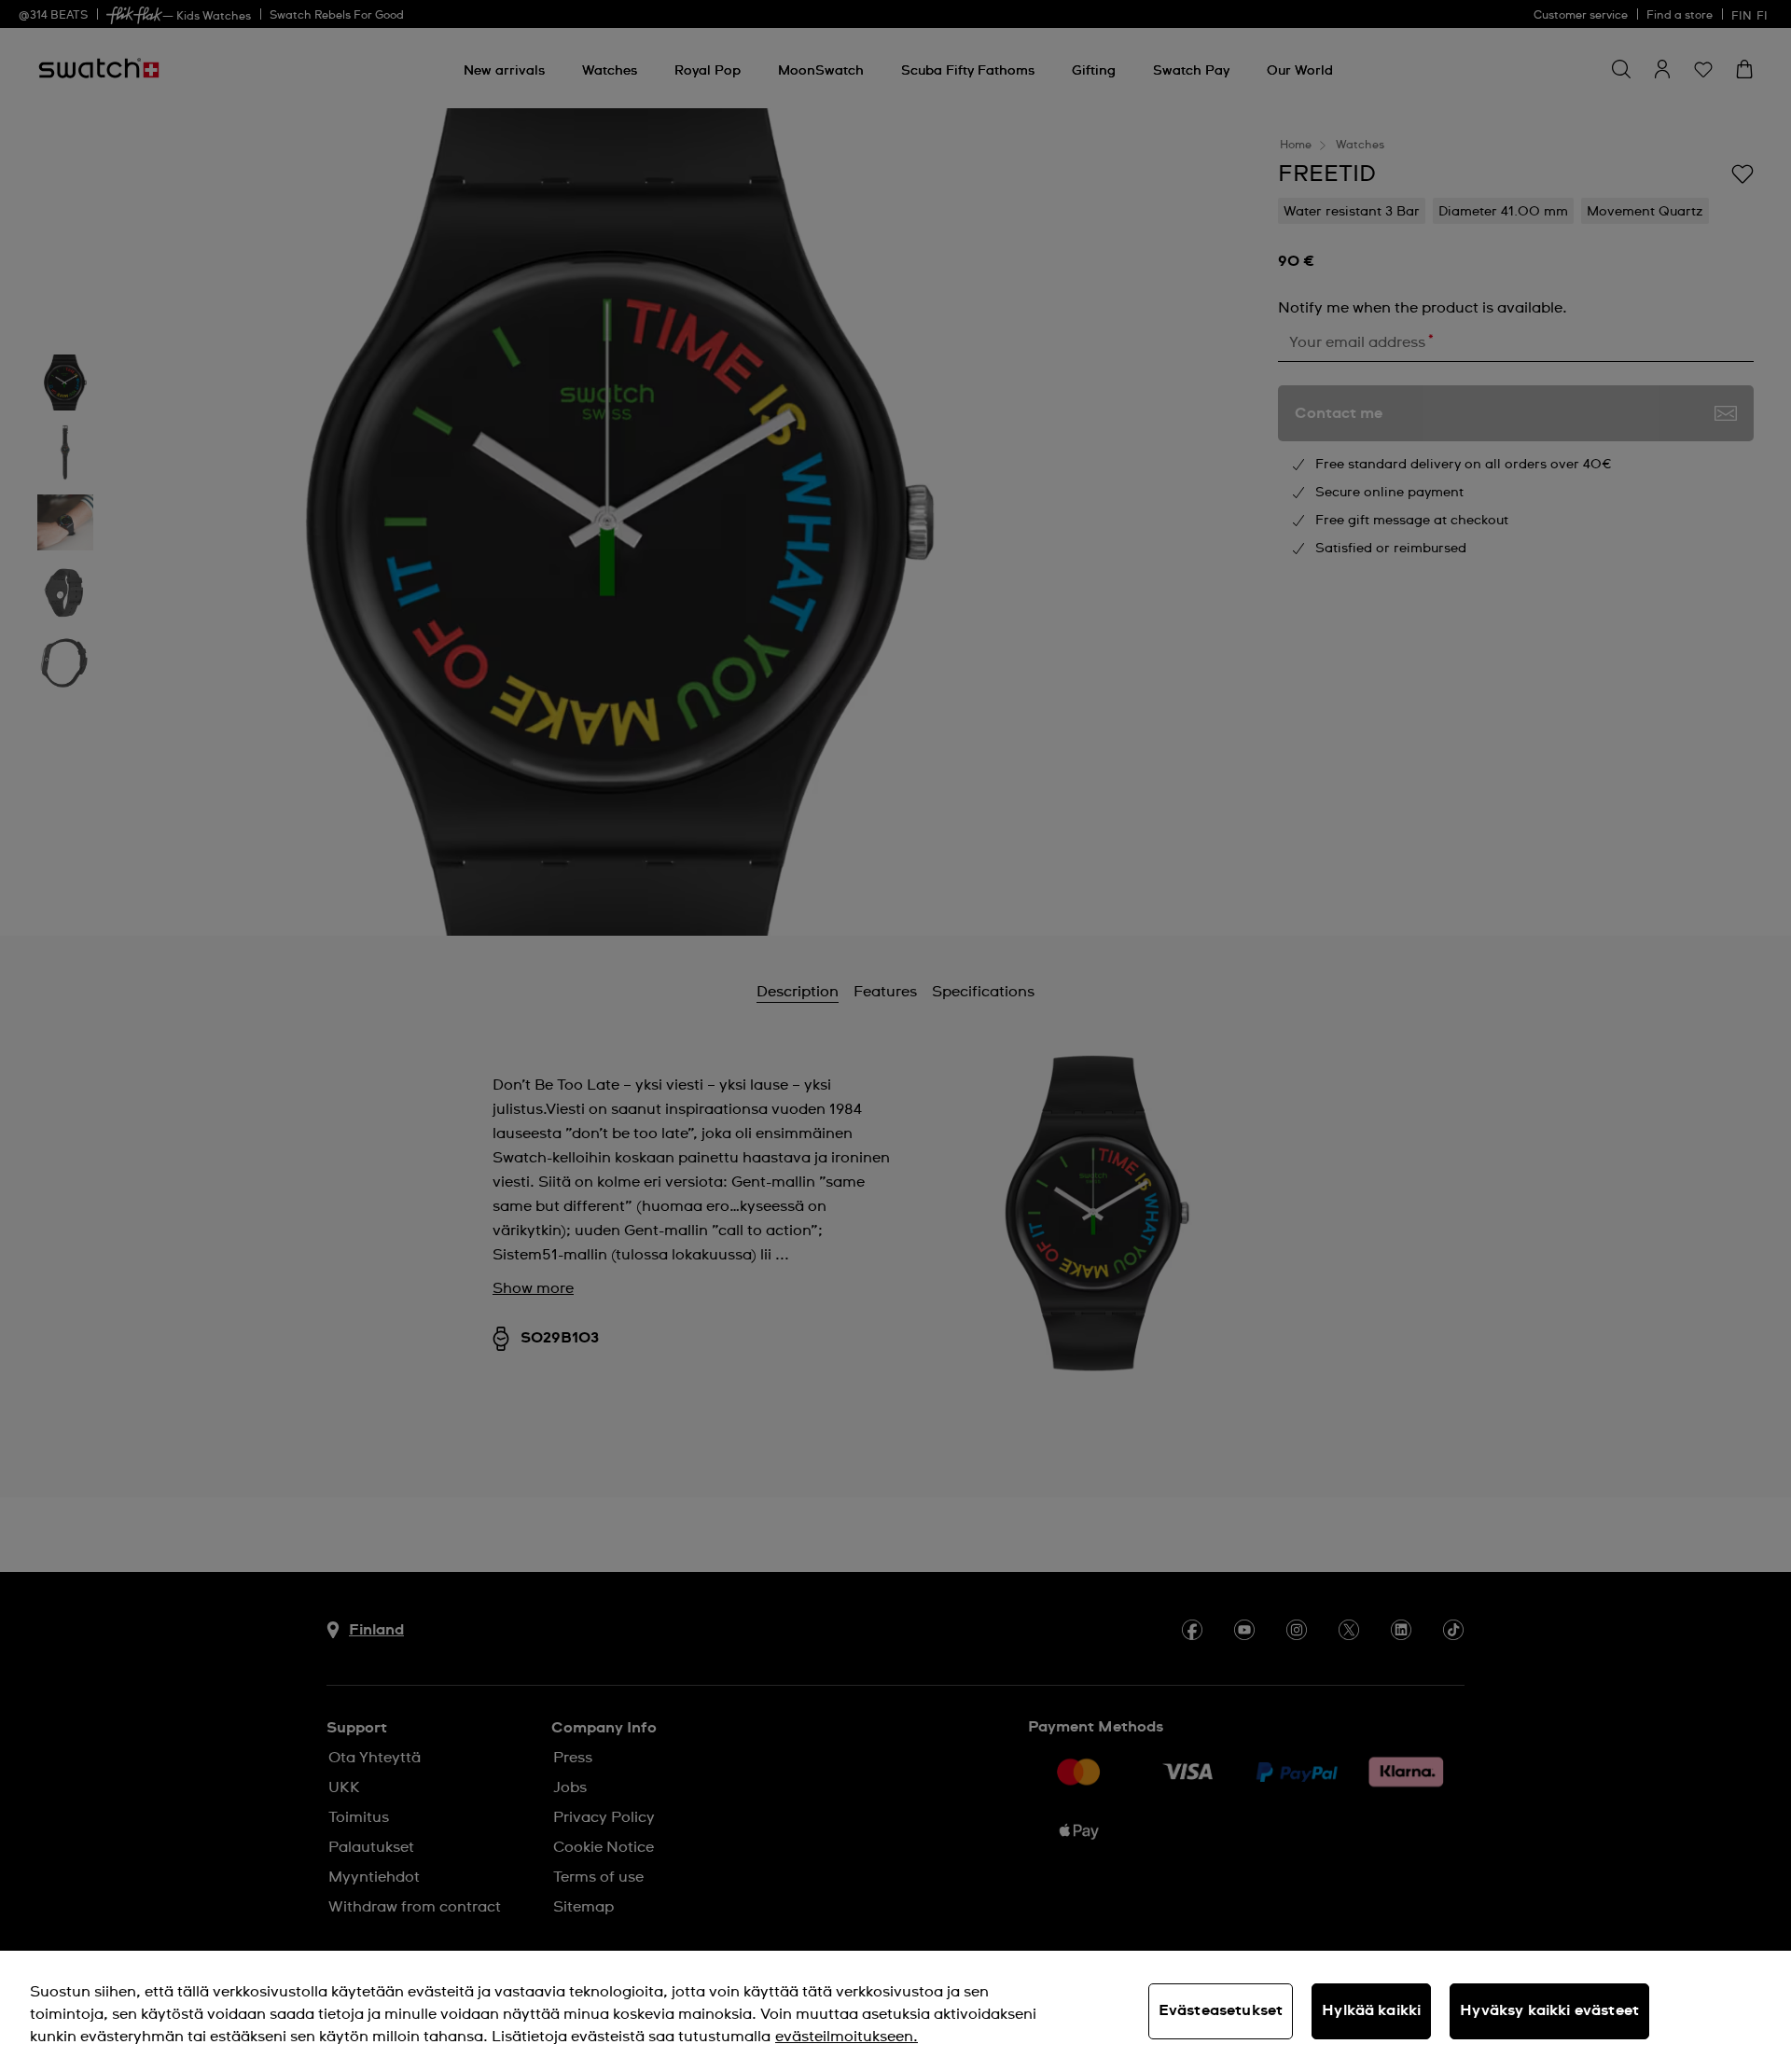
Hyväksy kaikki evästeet (1549, 2010)
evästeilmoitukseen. (847, 2037)
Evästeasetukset (1221, 2010)
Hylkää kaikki (1371, 2010)
